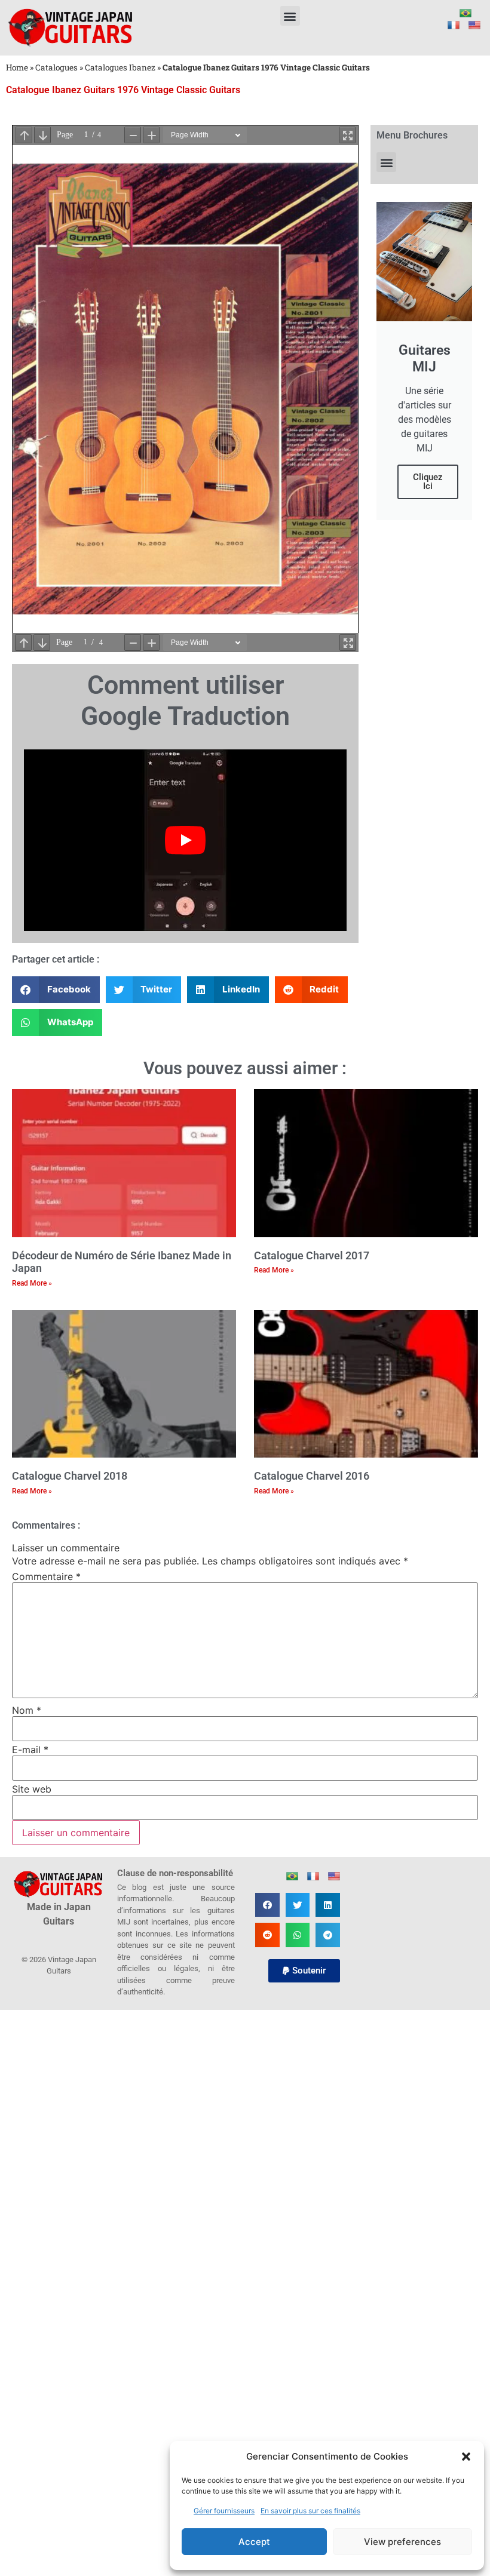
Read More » (32, 1283)
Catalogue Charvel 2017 (312, 1255)
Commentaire (46, 1576)
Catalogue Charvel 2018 (70, 1476)
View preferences (402, 2542)
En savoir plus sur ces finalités (310, 2511)
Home (17, 67)
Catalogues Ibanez (120, 67)
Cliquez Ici (428, 482)
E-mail (30, 1750)
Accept (254, 2542)
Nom (27, 1710)
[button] (466, 2457)
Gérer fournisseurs (224, 2511)
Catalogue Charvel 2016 (312, 1476)
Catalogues (56, 67)
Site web (32, 1789)
